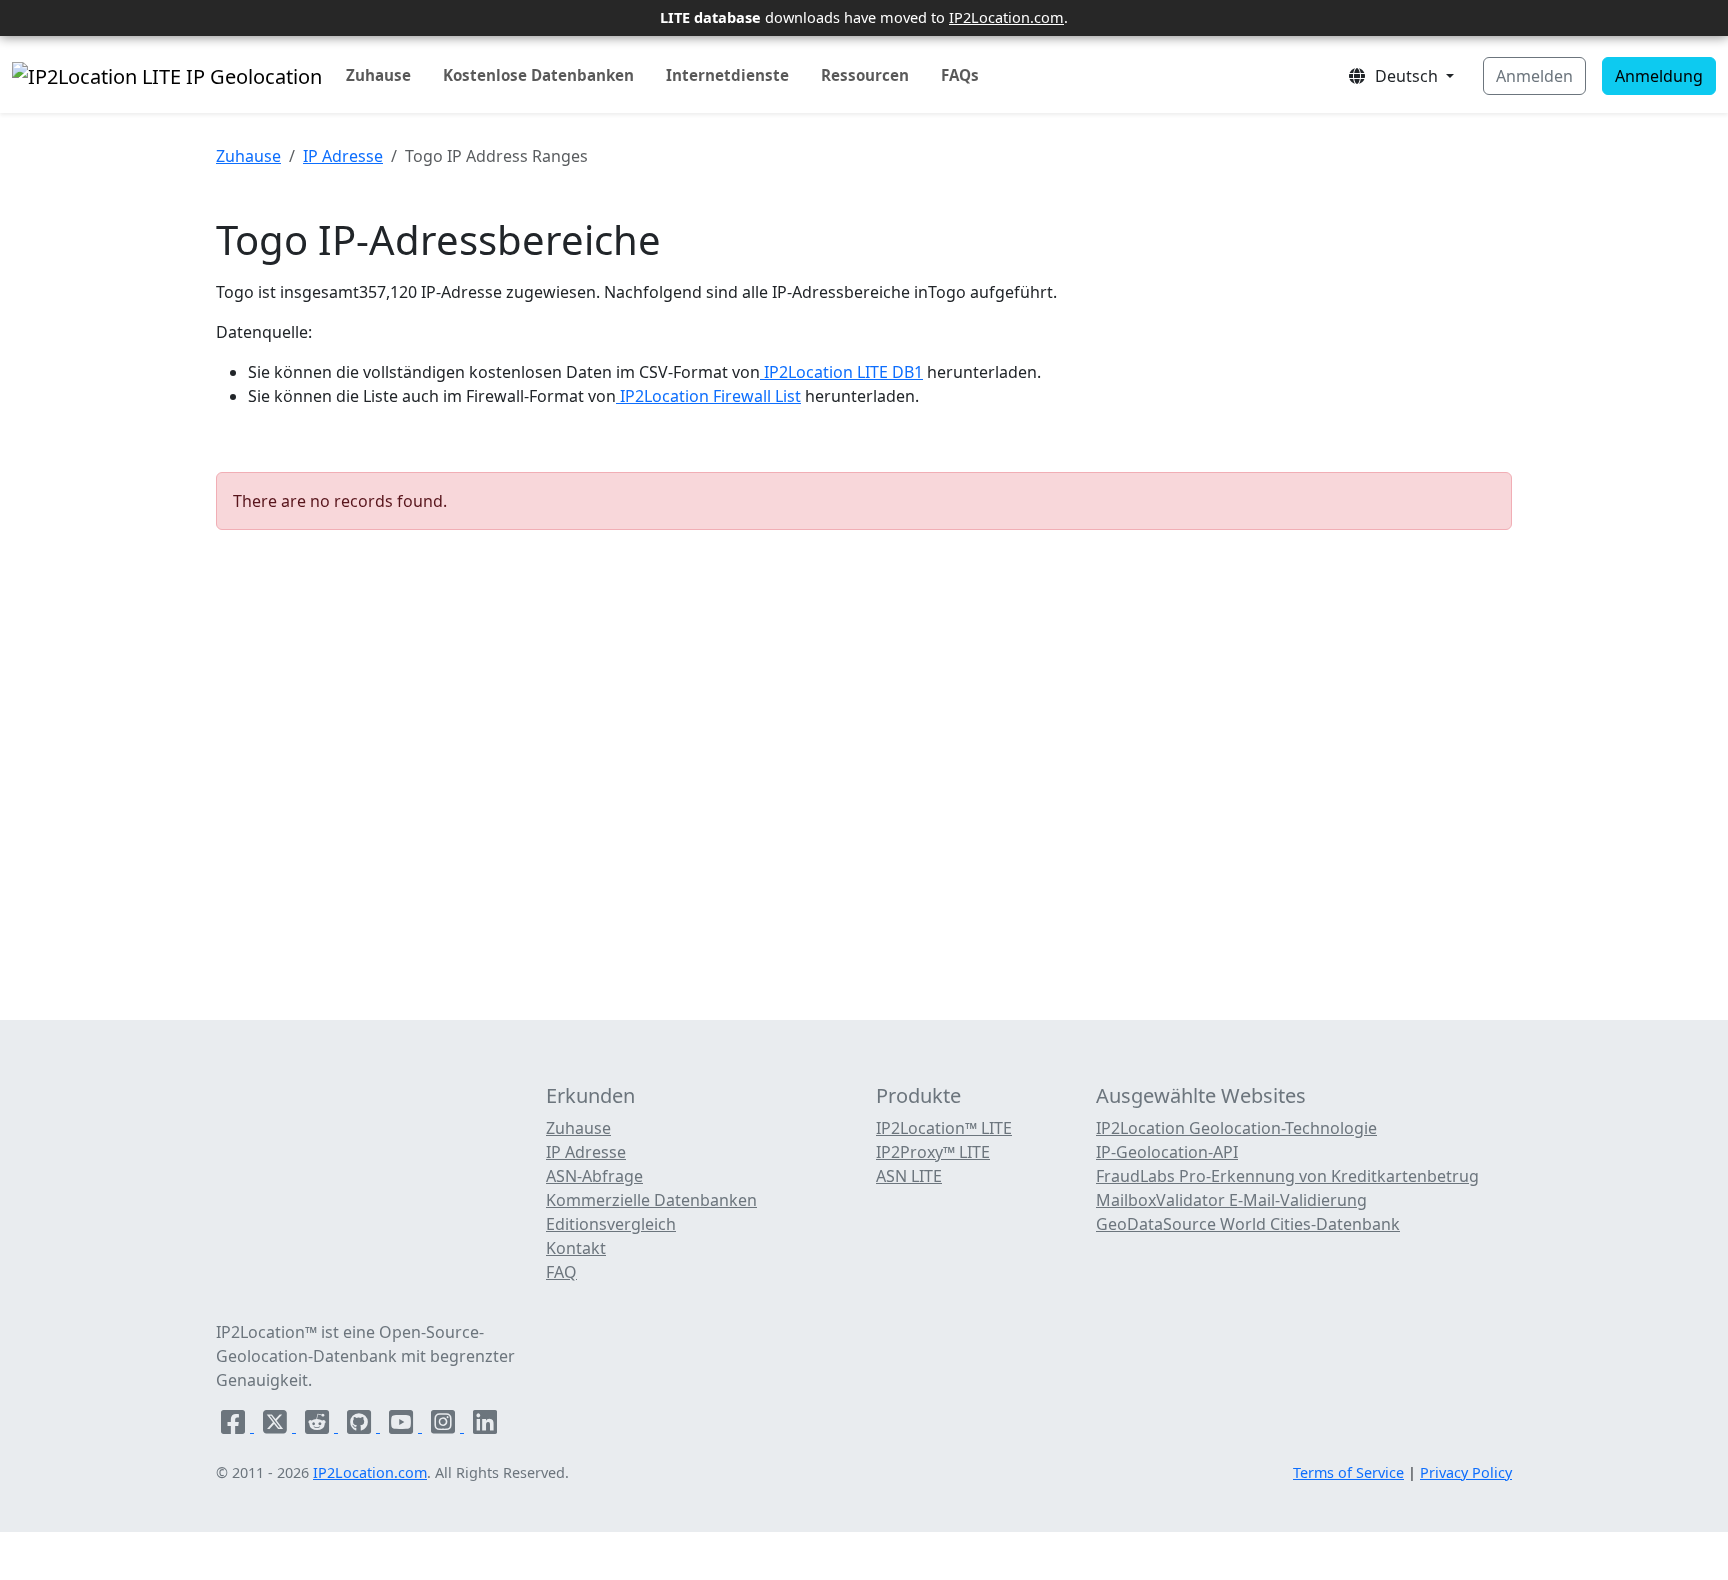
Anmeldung (1659, 76)
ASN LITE (909, 1176)
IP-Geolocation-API (1167, 1152)
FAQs (960, 75)
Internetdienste (727, 75)
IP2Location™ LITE (944, 1128)
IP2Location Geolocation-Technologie (1236, 1128)
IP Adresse (343, 156)
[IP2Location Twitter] (277, 1426)
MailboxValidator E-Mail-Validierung (1231, 1200)
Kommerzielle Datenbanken (651, 1200)
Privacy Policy (1466, 1472)
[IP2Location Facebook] (235, 1426)
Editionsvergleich (611, 1224)
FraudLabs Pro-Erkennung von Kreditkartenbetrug (1287, 1176)
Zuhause (378, 75)
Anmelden (1534, 76)
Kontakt (576, 1248)
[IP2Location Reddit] (319, 1426)
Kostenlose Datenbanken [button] (538, 75)
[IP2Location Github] (361, 1426)
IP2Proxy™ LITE (933, 1152)
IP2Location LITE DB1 (841, 372)
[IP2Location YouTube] (403, 1426)
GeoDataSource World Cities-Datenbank (1248, 1224)
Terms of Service (1348, 1472)
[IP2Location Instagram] (445, 1426)
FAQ (561, 1272)
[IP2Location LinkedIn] (485, 1426)
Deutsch (1404, 76)
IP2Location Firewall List (708, 396)
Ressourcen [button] (865, 75)
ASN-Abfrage (594, 1176)
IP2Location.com (1006, 17)
